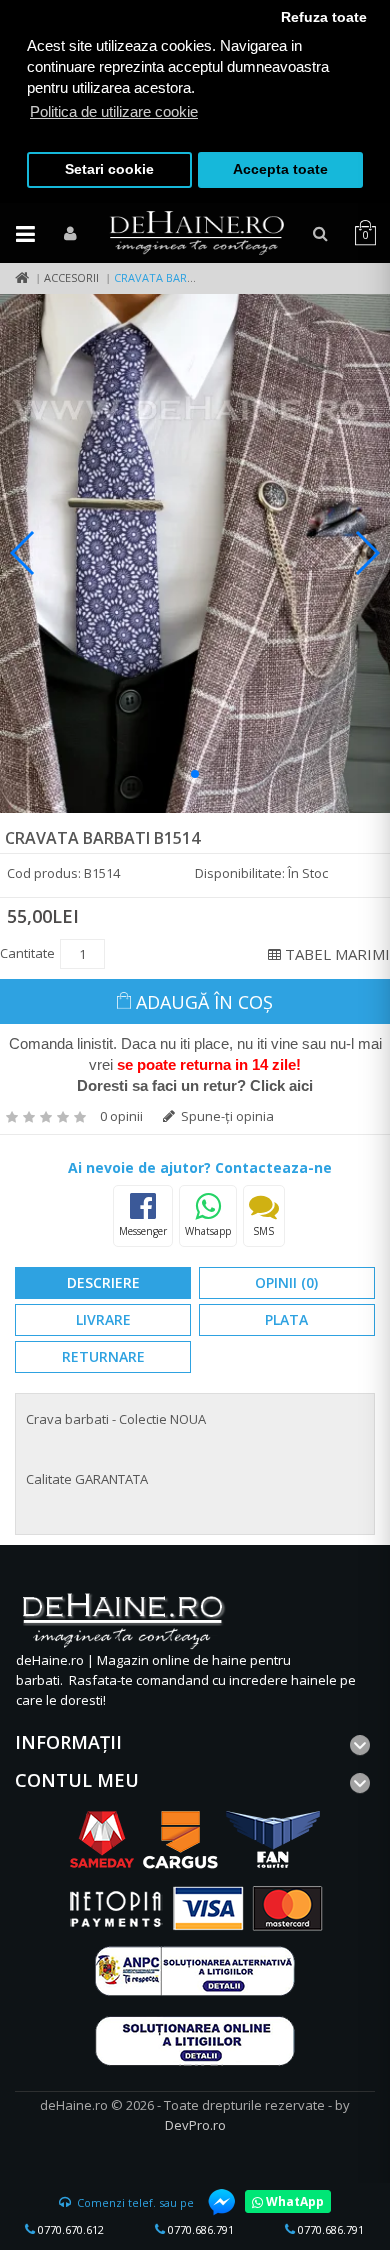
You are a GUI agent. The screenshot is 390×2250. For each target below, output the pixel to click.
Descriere (103, 1282)
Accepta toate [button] (280, 169)
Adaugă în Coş (204, 1002)
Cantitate (27, 953)
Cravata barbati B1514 (179, 277)
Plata (286, 1319)
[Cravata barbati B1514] (195, 553)
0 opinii (121, 1116)
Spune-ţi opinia (226, 1116)
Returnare (103, 1356)
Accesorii (71, 277)
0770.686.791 (199, 2229)
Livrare (103, 1319)
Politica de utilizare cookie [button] (114, 111)
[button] (195, 774)
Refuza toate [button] (324, 17)
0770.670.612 (69, 2229)
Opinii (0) (286, 1282)
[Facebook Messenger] (212, 2202)
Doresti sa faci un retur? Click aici (195, 1085)
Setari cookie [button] (109, 169)
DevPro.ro (195, 2125)
